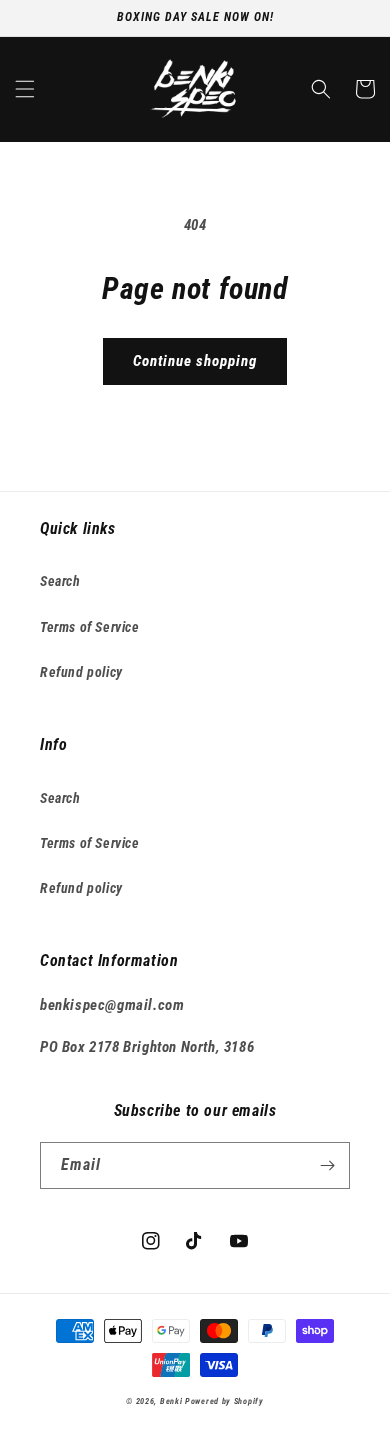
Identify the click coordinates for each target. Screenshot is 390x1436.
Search (60, 581)
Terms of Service (90, 627)
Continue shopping (195, 361)
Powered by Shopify (224, 1401)
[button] (25, 89)
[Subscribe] (327, 1165)
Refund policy (81, 672)
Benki (171, 1401)
